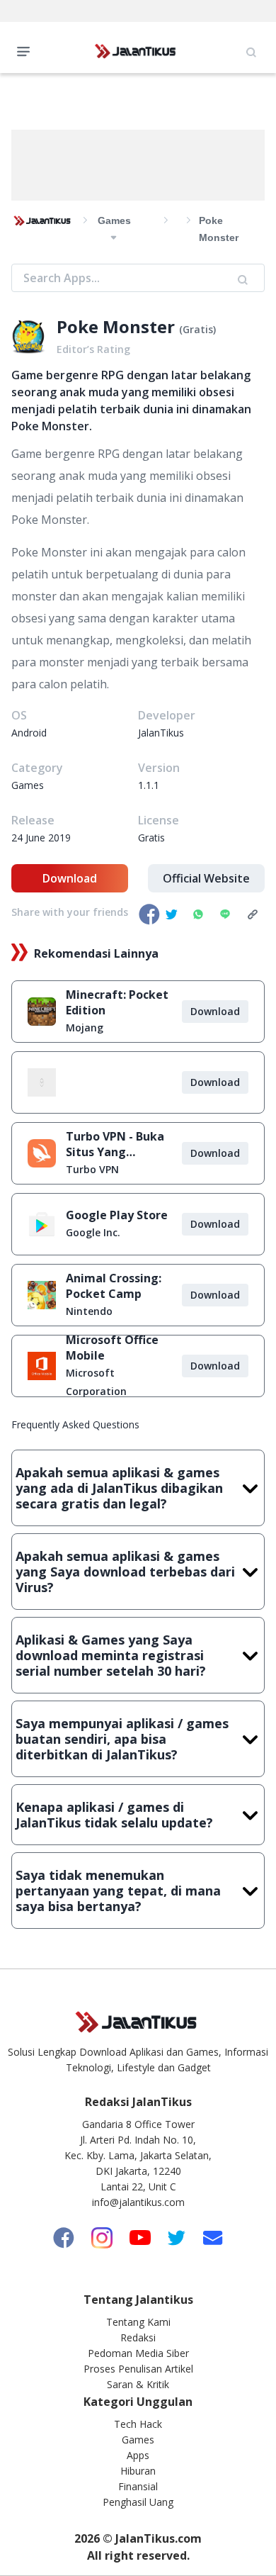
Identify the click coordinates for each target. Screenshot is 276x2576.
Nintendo (89, 1311)
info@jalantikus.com (138, 2202)
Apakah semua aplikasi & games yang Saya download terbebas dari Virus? (125, 1572)
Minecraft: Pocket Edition (117, 1002)
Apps (138, 2455)
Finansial (138, 2486)
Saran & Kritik (138, 2384)
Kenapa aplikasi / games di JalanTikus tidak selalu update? (114, 1815)
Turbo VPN (92, 1169)
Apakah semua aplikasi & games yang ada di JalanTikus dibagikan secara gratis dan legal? (119, 1488)
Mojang (85, 1027)
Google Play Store (117, 1215)
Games (138, 2440)
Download (70, 878)
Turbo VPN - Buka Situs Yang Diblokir (115, 1144)
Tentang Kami (138, 2322)
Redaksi (138, 2337)
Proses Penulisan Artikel (138, 2369)
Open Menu (27, 50)
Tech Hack (138, 2424)
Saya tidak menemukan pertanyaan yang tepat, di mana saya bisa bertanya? (118, 1891)
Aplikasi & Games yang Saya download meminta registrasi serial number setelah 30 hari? (111, 1655)
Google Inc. (93, 1232)
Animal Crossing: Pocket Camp (114, 1286)
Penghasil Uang (138, 2502)
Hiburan (138, 2471)
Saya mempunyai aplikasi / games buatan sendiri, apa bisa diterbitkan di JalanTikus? (122, 1739)
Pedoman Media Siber (138, 2353)
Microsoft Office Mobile (112, 1348)
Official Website (206, 878)
